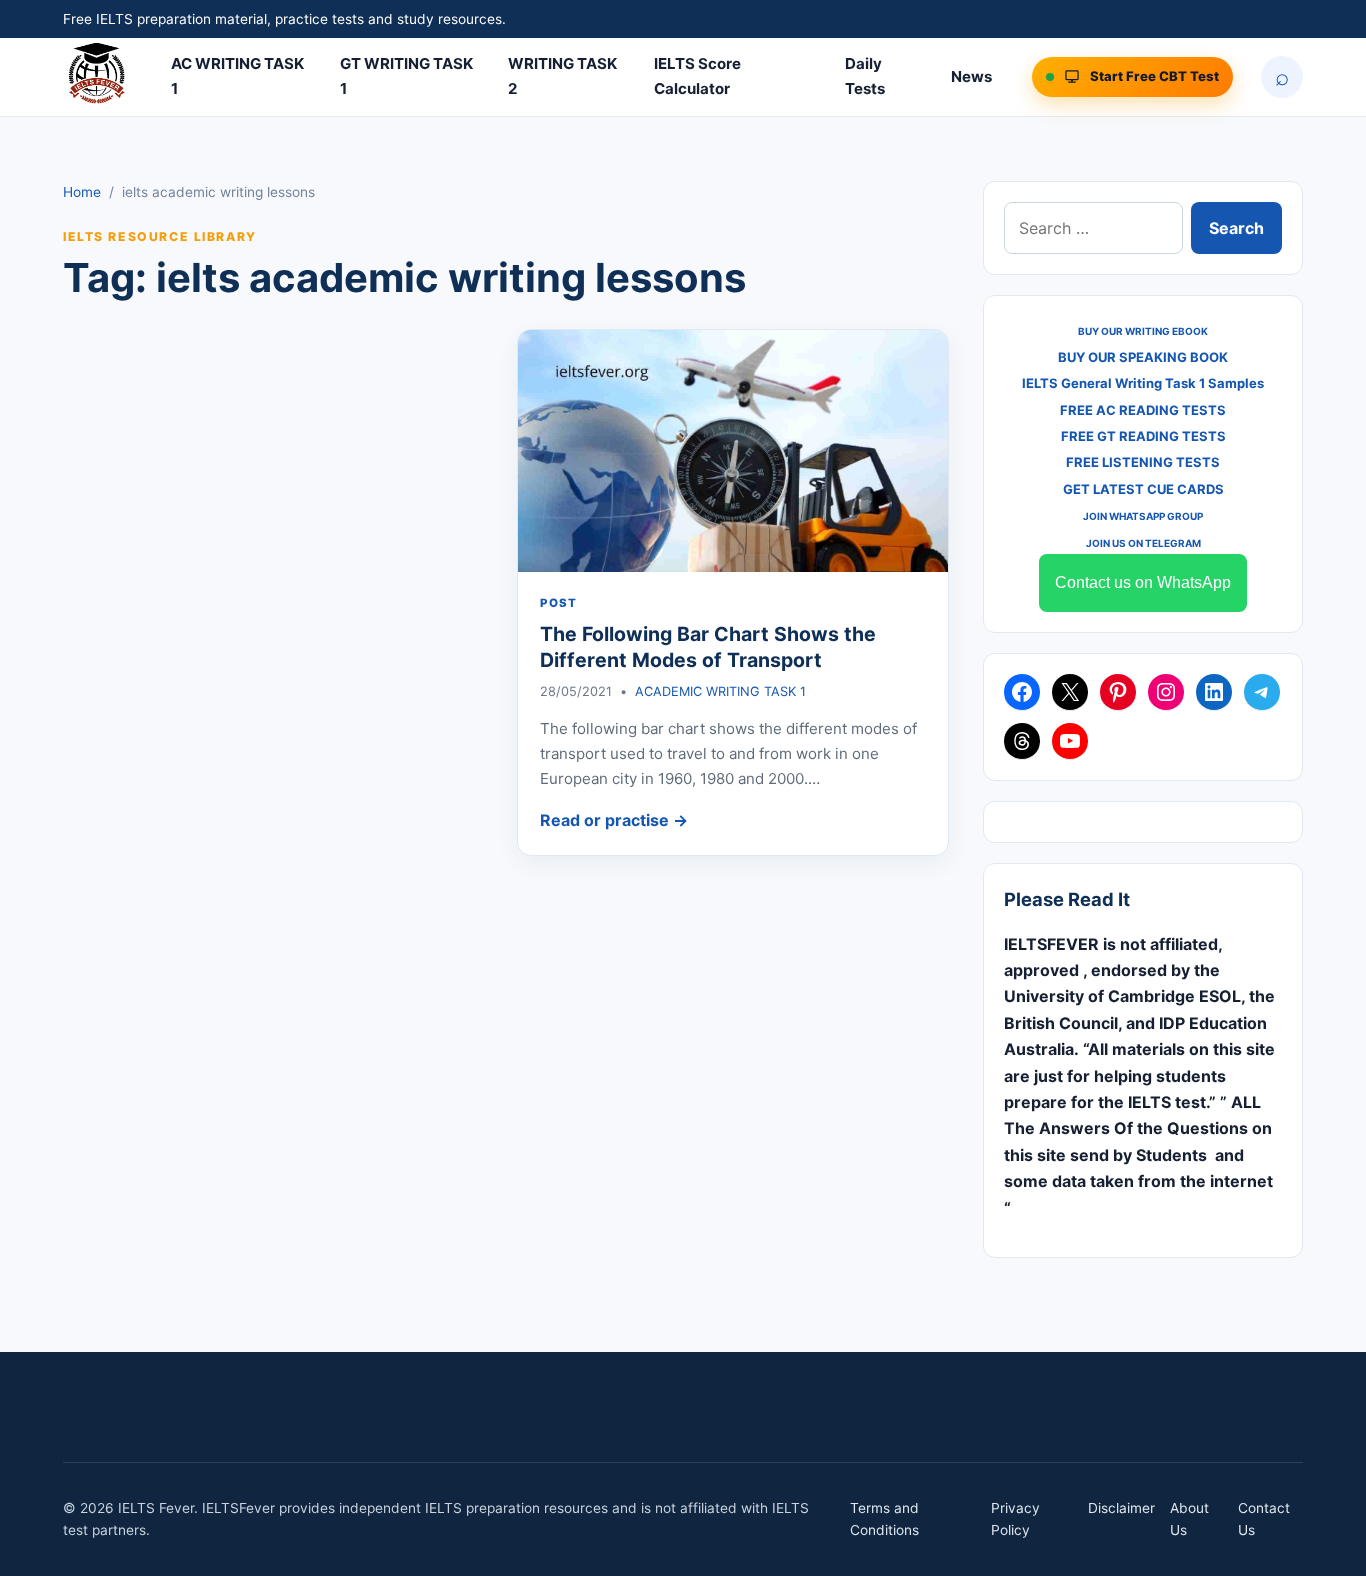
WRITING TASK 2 (562, 76)
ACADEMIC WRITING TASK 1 (720, 691)
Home (82, 192)
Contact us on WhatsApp (1143, 582)
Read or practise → (614, 820)
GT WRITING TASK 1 (406, 76)
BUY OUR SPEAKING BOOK (1143, 357)
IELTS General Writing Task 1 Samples (1143, 383)
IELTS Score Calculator (697, 76)
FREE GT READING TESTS (1143, 436)
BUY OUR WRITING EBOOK (1143, 331)
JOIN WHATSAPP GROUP (1143, 516)
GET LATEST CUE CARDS (1143, 489)
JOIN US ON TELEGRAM (1143, 543)
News (971, 76)
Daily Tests (865, 76)
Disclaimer (1121, 1508)
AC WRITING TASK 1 (237, 76)
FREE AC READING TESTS (1143, 410)
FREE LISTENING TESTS (1143, 462)
